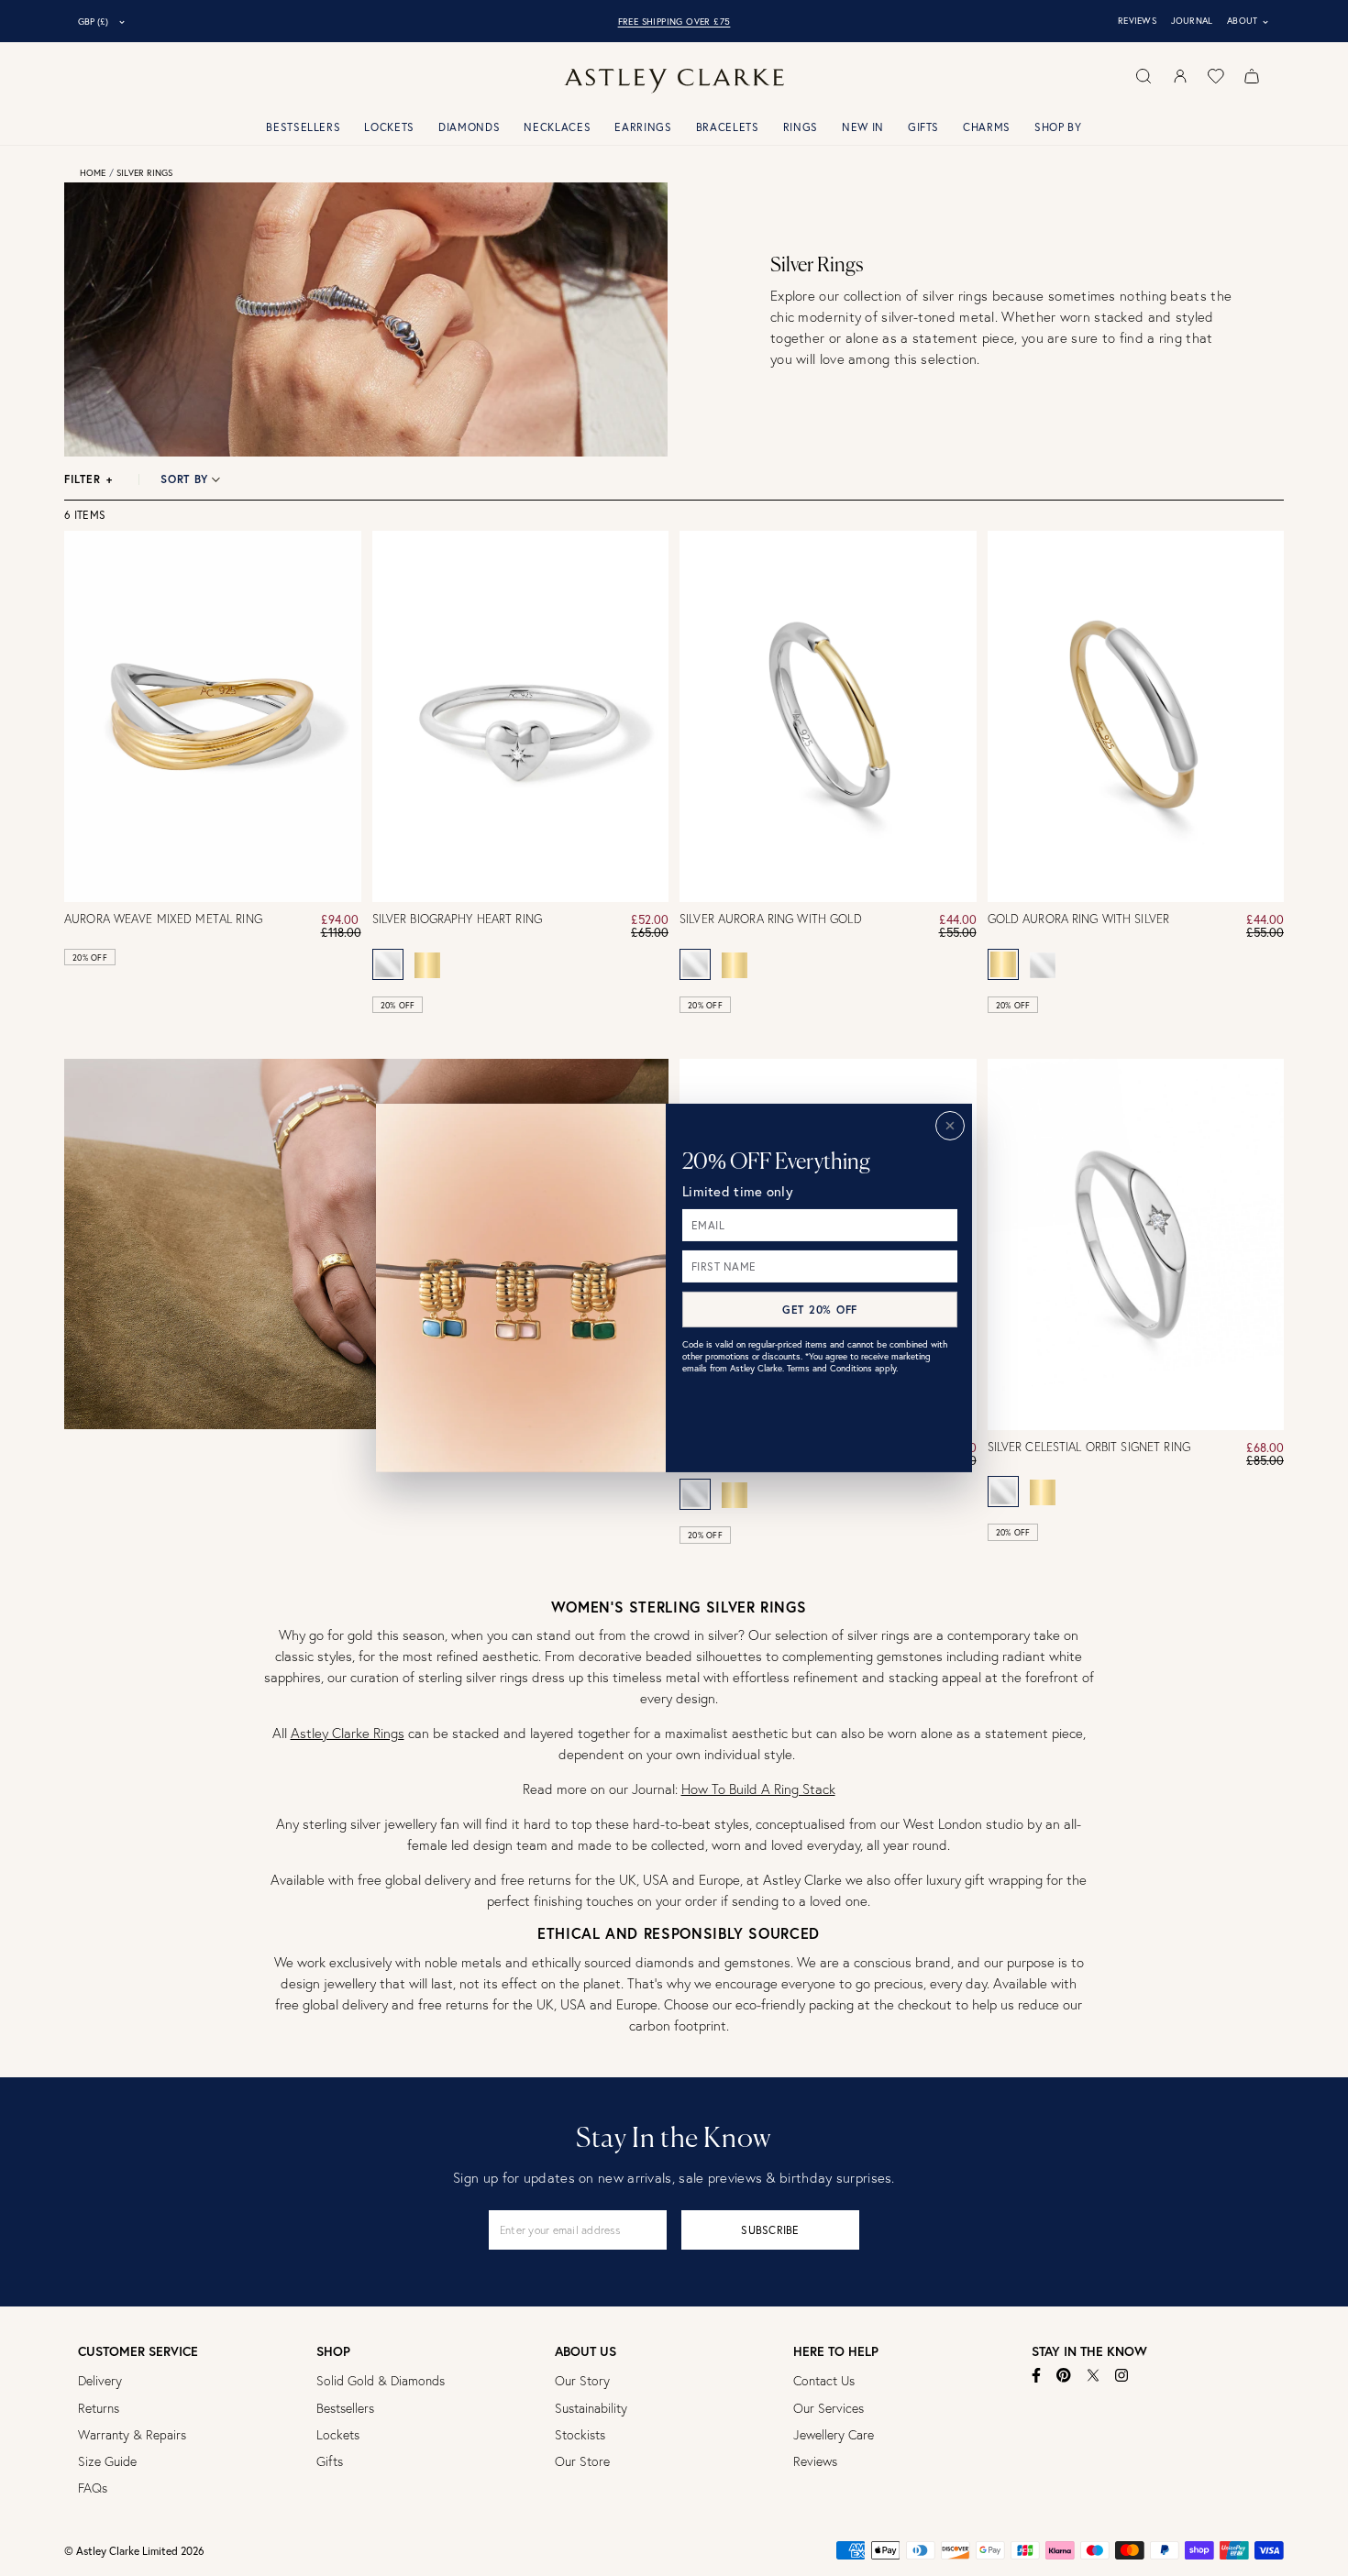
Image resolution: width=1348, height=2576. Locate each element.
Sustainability (591, 2408)
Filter (88, 479)
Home (93, 173)
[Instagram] (1122, 2375)
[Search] (1144, 76)
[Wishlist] (1216, 76)
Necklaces (557, 127)
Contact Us (824, 2381)
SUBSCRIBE (770, 2230)
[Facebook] (1037, 2375)
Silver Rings (144, 173)
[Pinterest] (1064, 2375)
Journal (1192, 21)
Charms (987, 127)
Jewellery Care (834, 2435)
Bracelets (728, 127)
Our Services (829, 2408)
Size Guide (107, 2461)
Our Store (582, 2461)
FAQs (93, 2488)
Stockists (580, 2435)
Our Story (582, 2381)
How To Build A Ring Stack (758, 1789)
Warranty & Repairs (132, 2435)
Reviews (1137, 21)
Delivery (100, 2381)
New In (863, 127)
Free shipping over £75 (674, 22)
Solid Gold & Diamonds (381, 2381)
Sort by (184, 479)
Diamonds (469, 127)
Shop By (1058, 127)
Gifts (923, 127)
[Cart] (1252, 76)
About (1249, 21)
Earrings (643, 127)
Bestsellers (303, 127)
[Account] (1180, 76)
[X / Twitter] (1093, 2375)
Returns (99, 2408)
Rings (801, 127)
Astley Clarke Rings (348, 1733)
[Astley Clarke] (674, 81)
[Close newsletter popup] (950, 1126)
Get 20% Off (820, 1310)
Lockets (389, 127)
